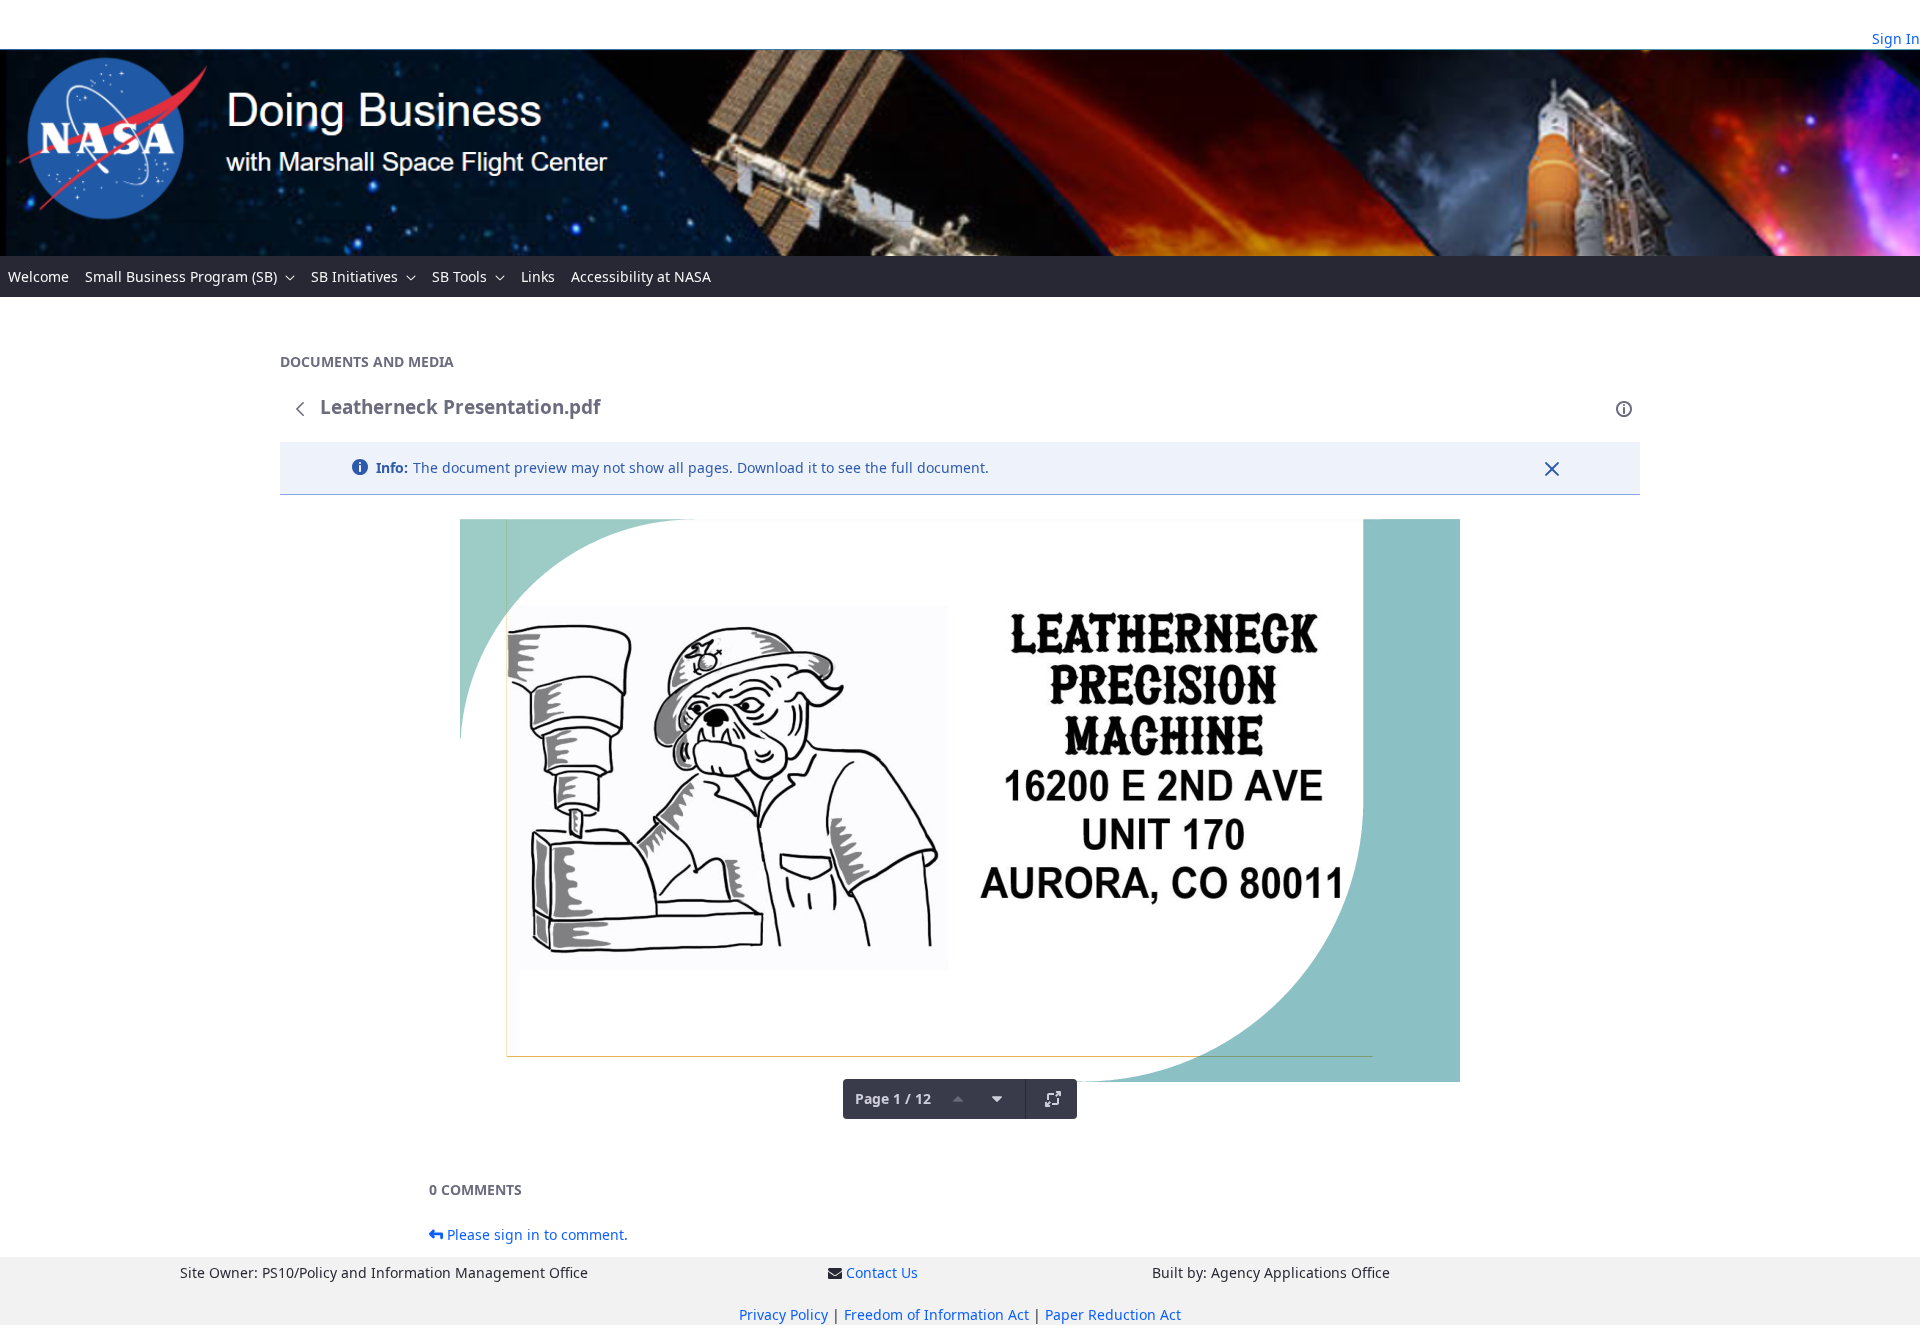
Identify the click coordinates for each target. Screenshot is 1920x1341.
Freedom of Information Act (936, 1314)
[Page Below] (997, 1099)
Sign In (1896, 38)
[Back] (300, 409)
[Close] (1552, 469)
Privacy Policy (783, 1314)
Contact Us (882, 1272)
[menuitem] (38, 276)
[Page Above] (958, 1099)
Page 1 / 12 (893, 1098)
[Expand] (1053, 1099)
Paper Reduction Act (1113, 1314)
